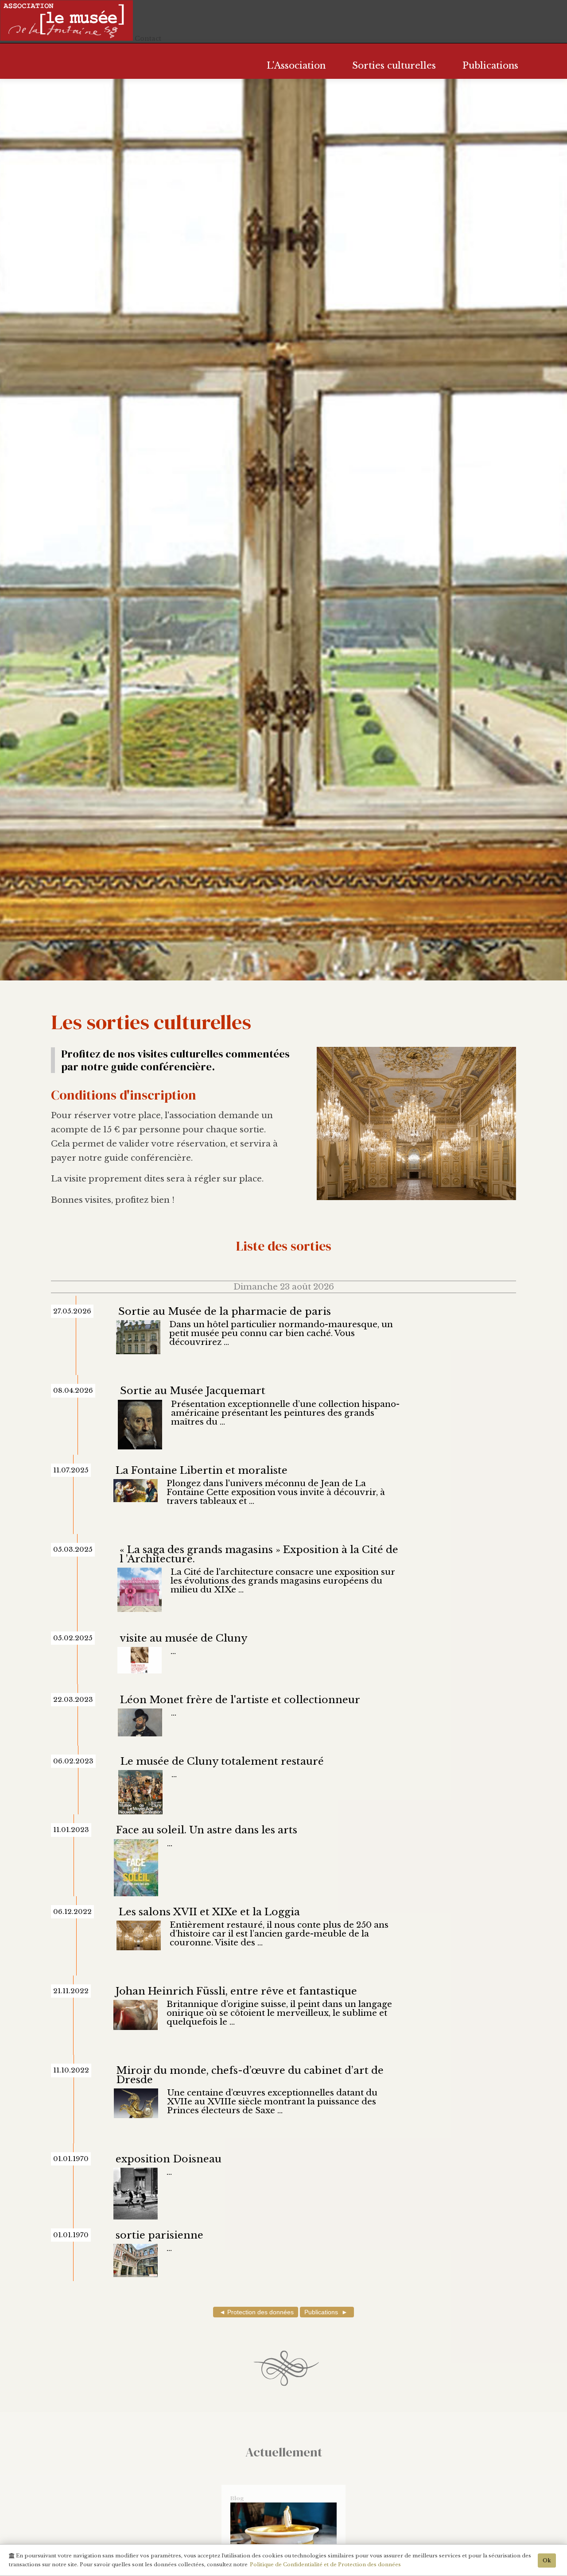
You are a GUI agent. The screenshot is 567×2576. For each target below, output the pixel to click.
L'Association (296, 65)
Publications (490, 65)
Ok (547, 2561)
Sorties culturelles (394, 65)
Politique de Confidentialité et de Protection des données (325, 2564)
